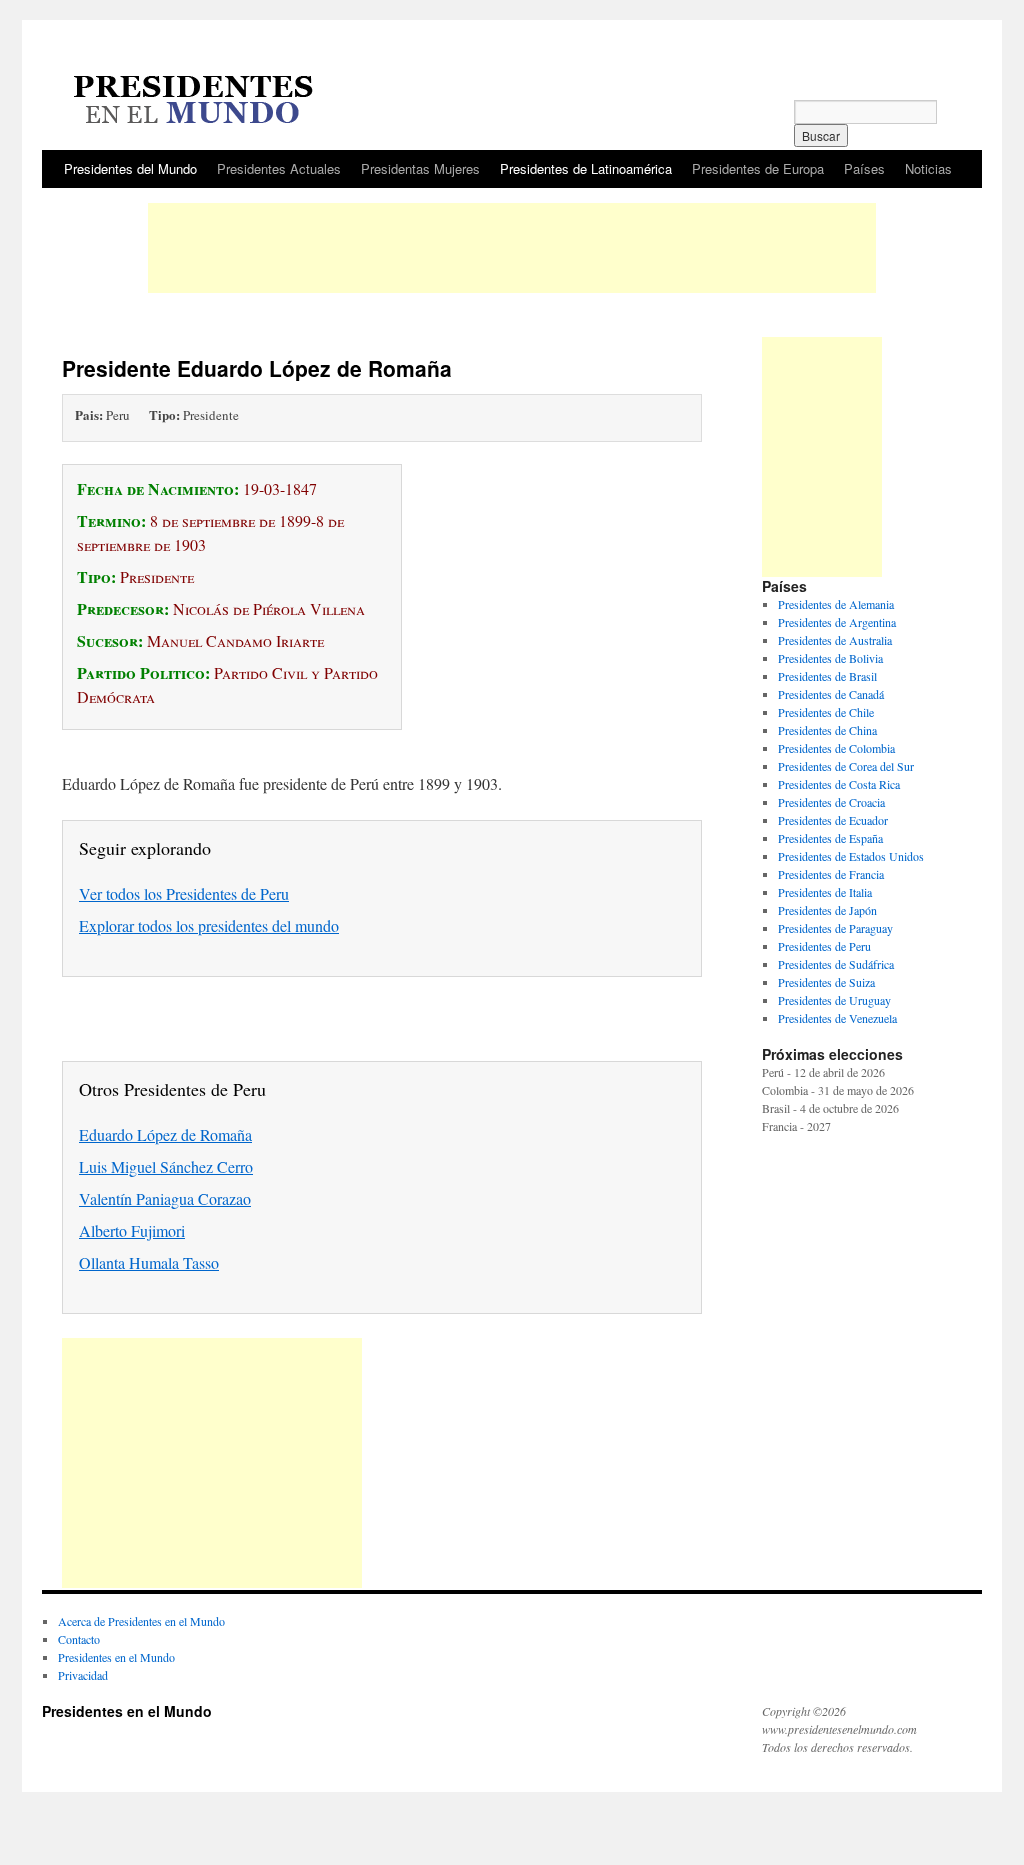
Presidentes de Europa (758, 168)
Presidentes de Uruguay (834, 1000)
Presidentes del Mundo (130, 168)
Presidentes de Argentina (837, 622)
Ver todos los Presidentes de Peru (184, 893)
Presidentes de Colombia (836, 748)
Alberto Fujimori (132, 1230)
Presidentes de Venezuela (837, 1018)
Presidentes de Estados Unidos (851, 856)
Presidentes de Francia (831, 874)
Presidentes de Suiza (826, 982)
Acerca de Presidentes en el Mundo (141, 1621)
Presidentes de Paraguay (835, 928)
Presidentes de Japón (827, 910)
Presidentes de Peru (824, 946)
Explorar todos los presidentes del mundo (209, 925)
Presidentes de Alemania (836, 604)
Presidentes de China (827, 730)
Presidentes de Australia (835, 640)
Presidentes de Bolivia (830, 658)
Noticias (928, 168)
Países (864, 168)
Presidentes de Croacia (831, 802)
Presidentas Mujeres (420, 168)
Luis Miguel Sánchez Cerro (166, 1166)
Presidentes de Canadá (831, 694)
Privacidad (83, 1675)
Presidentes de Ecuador (833, 820)
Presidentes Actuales (279, 168)
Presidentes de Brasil (827, 676)
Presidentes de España (830, 838)
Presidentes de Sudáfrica (836, 964)
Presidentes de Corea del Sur (846, 766)
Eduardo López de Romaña (165, 1134)
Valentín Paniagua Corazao (165, 1198)
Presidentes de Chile (826, 712)
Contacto (79, 1639)
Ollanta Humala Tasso (149, 1262)
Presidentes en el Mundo (116, 1657)
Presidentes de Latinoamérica (586, 168)
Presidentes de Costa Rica (839, 784)
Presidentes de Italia (825, 892)
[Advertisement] (512, 248)
